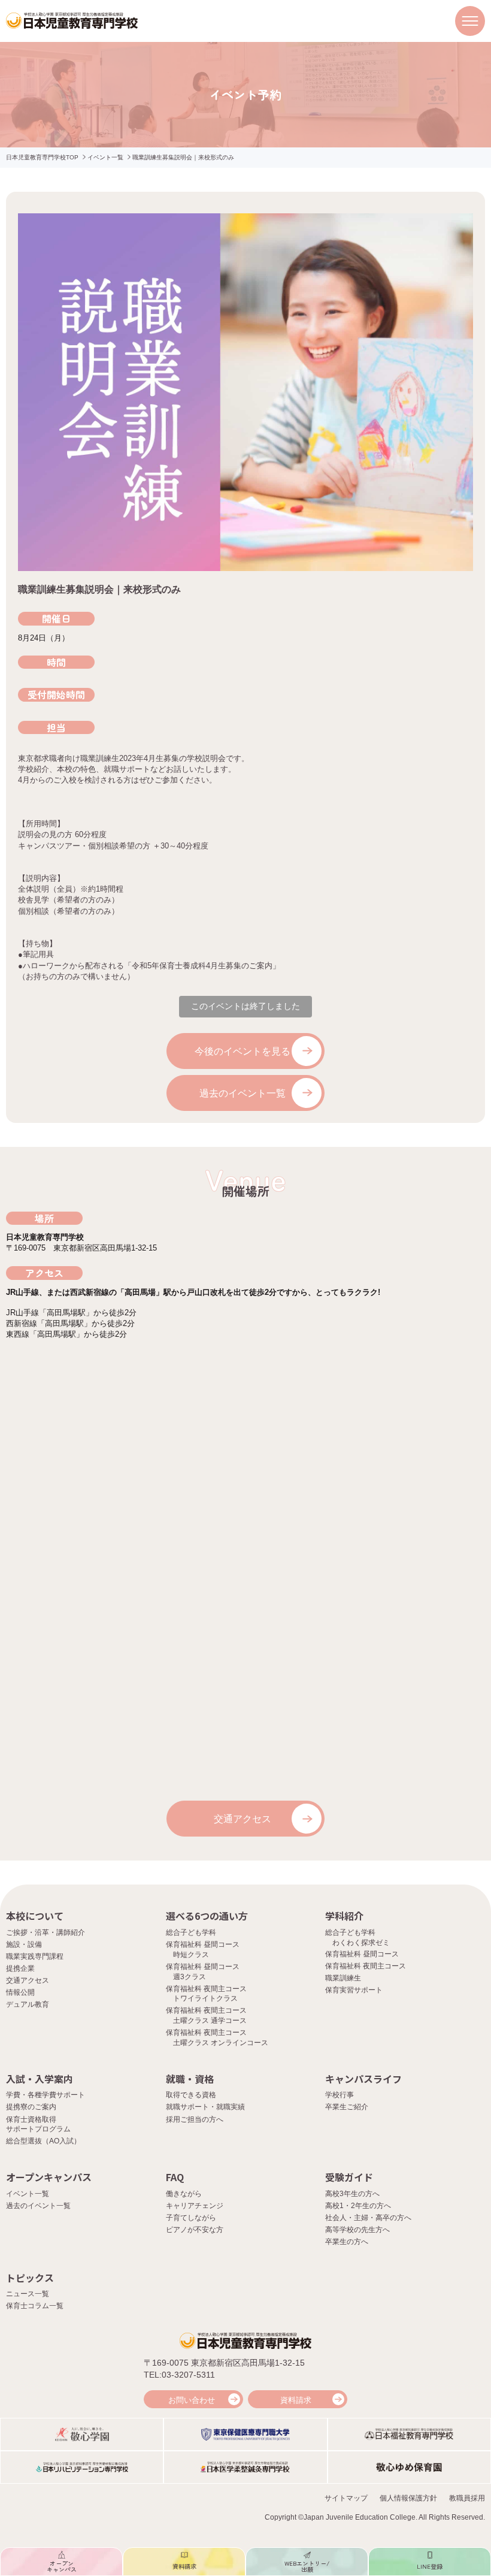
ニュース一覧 (28, 2294)
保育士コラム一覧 (35, 2306)
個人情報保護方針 (408, 2498)
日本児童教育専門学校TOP (42, 157)
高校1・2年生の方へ (358, 2206)
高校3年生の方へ (352, 2194)
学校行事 (340, 2095)
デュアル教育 (28, 2004)
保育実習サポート (354, 1990)
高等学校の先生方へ (357, 2230)
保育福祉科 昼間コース (362, 1954)
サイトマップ (346, 2498)
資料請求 (296, 2400)
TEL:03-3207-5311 (179, 2375)
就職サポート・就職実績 (205, 2107)
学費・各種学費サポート (46, 2095)
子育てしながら (191, 2218)
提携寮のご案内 (31, 2107)
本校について (35, 1916)
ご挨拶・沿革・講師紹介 (46, 1932)
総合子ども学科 (191, 1932)
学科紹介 (344, 1916)
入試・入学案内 (40, 2079)
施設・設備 (24, 1944)
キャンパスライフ (363, 2079)
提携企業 (20, 1968)
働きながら (184, 2194)
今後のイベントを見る (243, 1051)
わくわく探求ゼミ (361, 1943)
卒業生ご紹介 (347, 2107)
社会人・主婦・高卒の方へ (368, 2218)
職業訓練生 (343, 1978)
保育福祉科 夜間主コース (366, 1966)
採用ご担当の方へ (195, 2119)
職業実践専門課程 (35, 1956)
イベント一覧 (105, 157)
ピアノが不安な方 (195, 2230)
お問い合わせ (192, 2400)
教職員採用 (467, 2498)
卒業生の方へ (347, 2242)
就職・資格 (190, 2079)
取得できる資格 (191, 2095)
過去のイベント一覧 (243, 1093)
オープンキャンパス (49, 2177)
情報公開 (20, 1992)
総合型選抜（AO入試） (43, 2141)
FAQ (175, 2177)
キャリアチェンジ (195, 2206)
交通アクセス (243, 1819)
